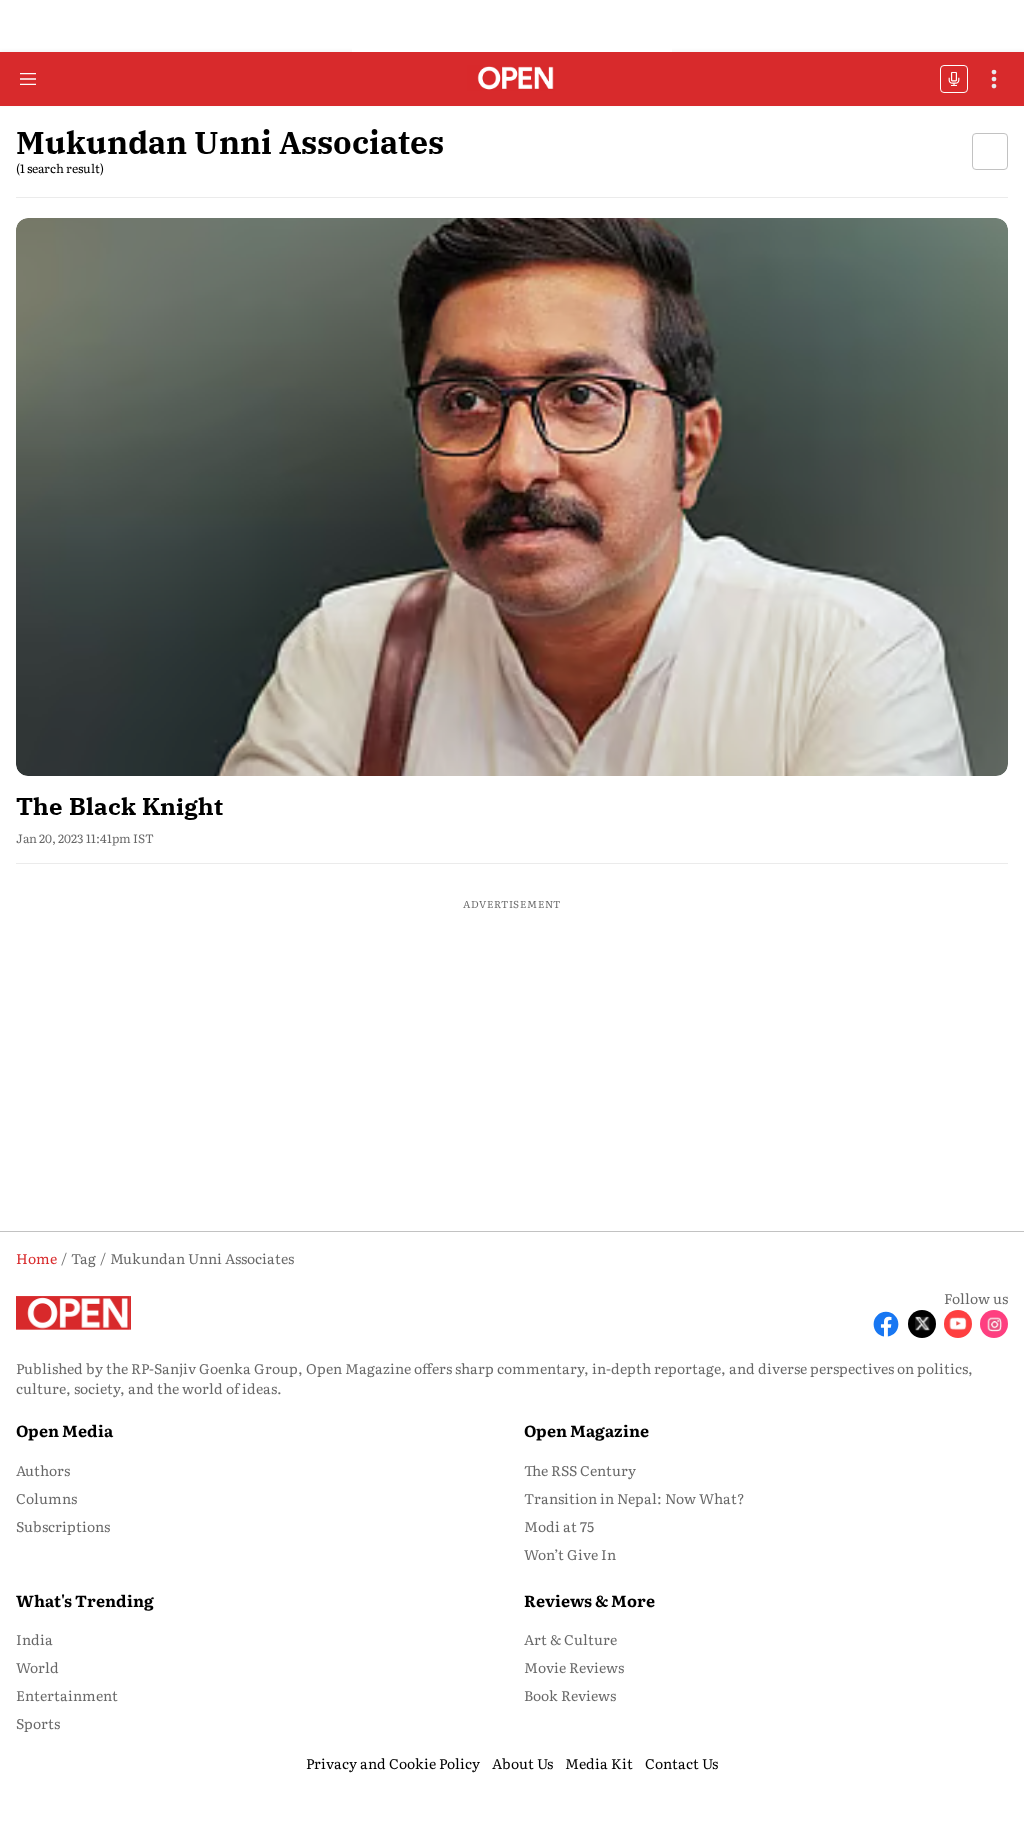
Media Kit (599, 1763)
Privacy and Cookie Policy (393, 1763)
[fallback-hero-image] (512, 497)
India (34, 1639)
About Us (522, 1763)
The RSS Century (580, 1470)
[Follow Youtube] (958, 1324)
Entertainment (67, 1695)
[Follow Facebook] (886, 1324)
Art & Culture (570, 1639)
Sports (38, 1723)
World (37, 1667)
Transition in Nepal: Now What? (634, 1498)
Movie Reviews (574, 1667)
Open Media (64, 1430)
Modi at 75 (559, 1526)
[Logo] (512, 79)
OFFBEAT (954, 79)
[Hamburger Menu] (28, 79)
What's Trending (85, 1600)
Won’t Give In (570, 1554)
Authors (43, 1470)
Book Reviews (570, 1695)
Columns (46, 1498)
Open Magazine (586, 1430)
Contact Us (681, 1763)
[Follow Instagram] (994, 1324)
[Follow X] (922, 1324)
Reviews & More (589, 1600)
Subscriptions (63, 1526)
